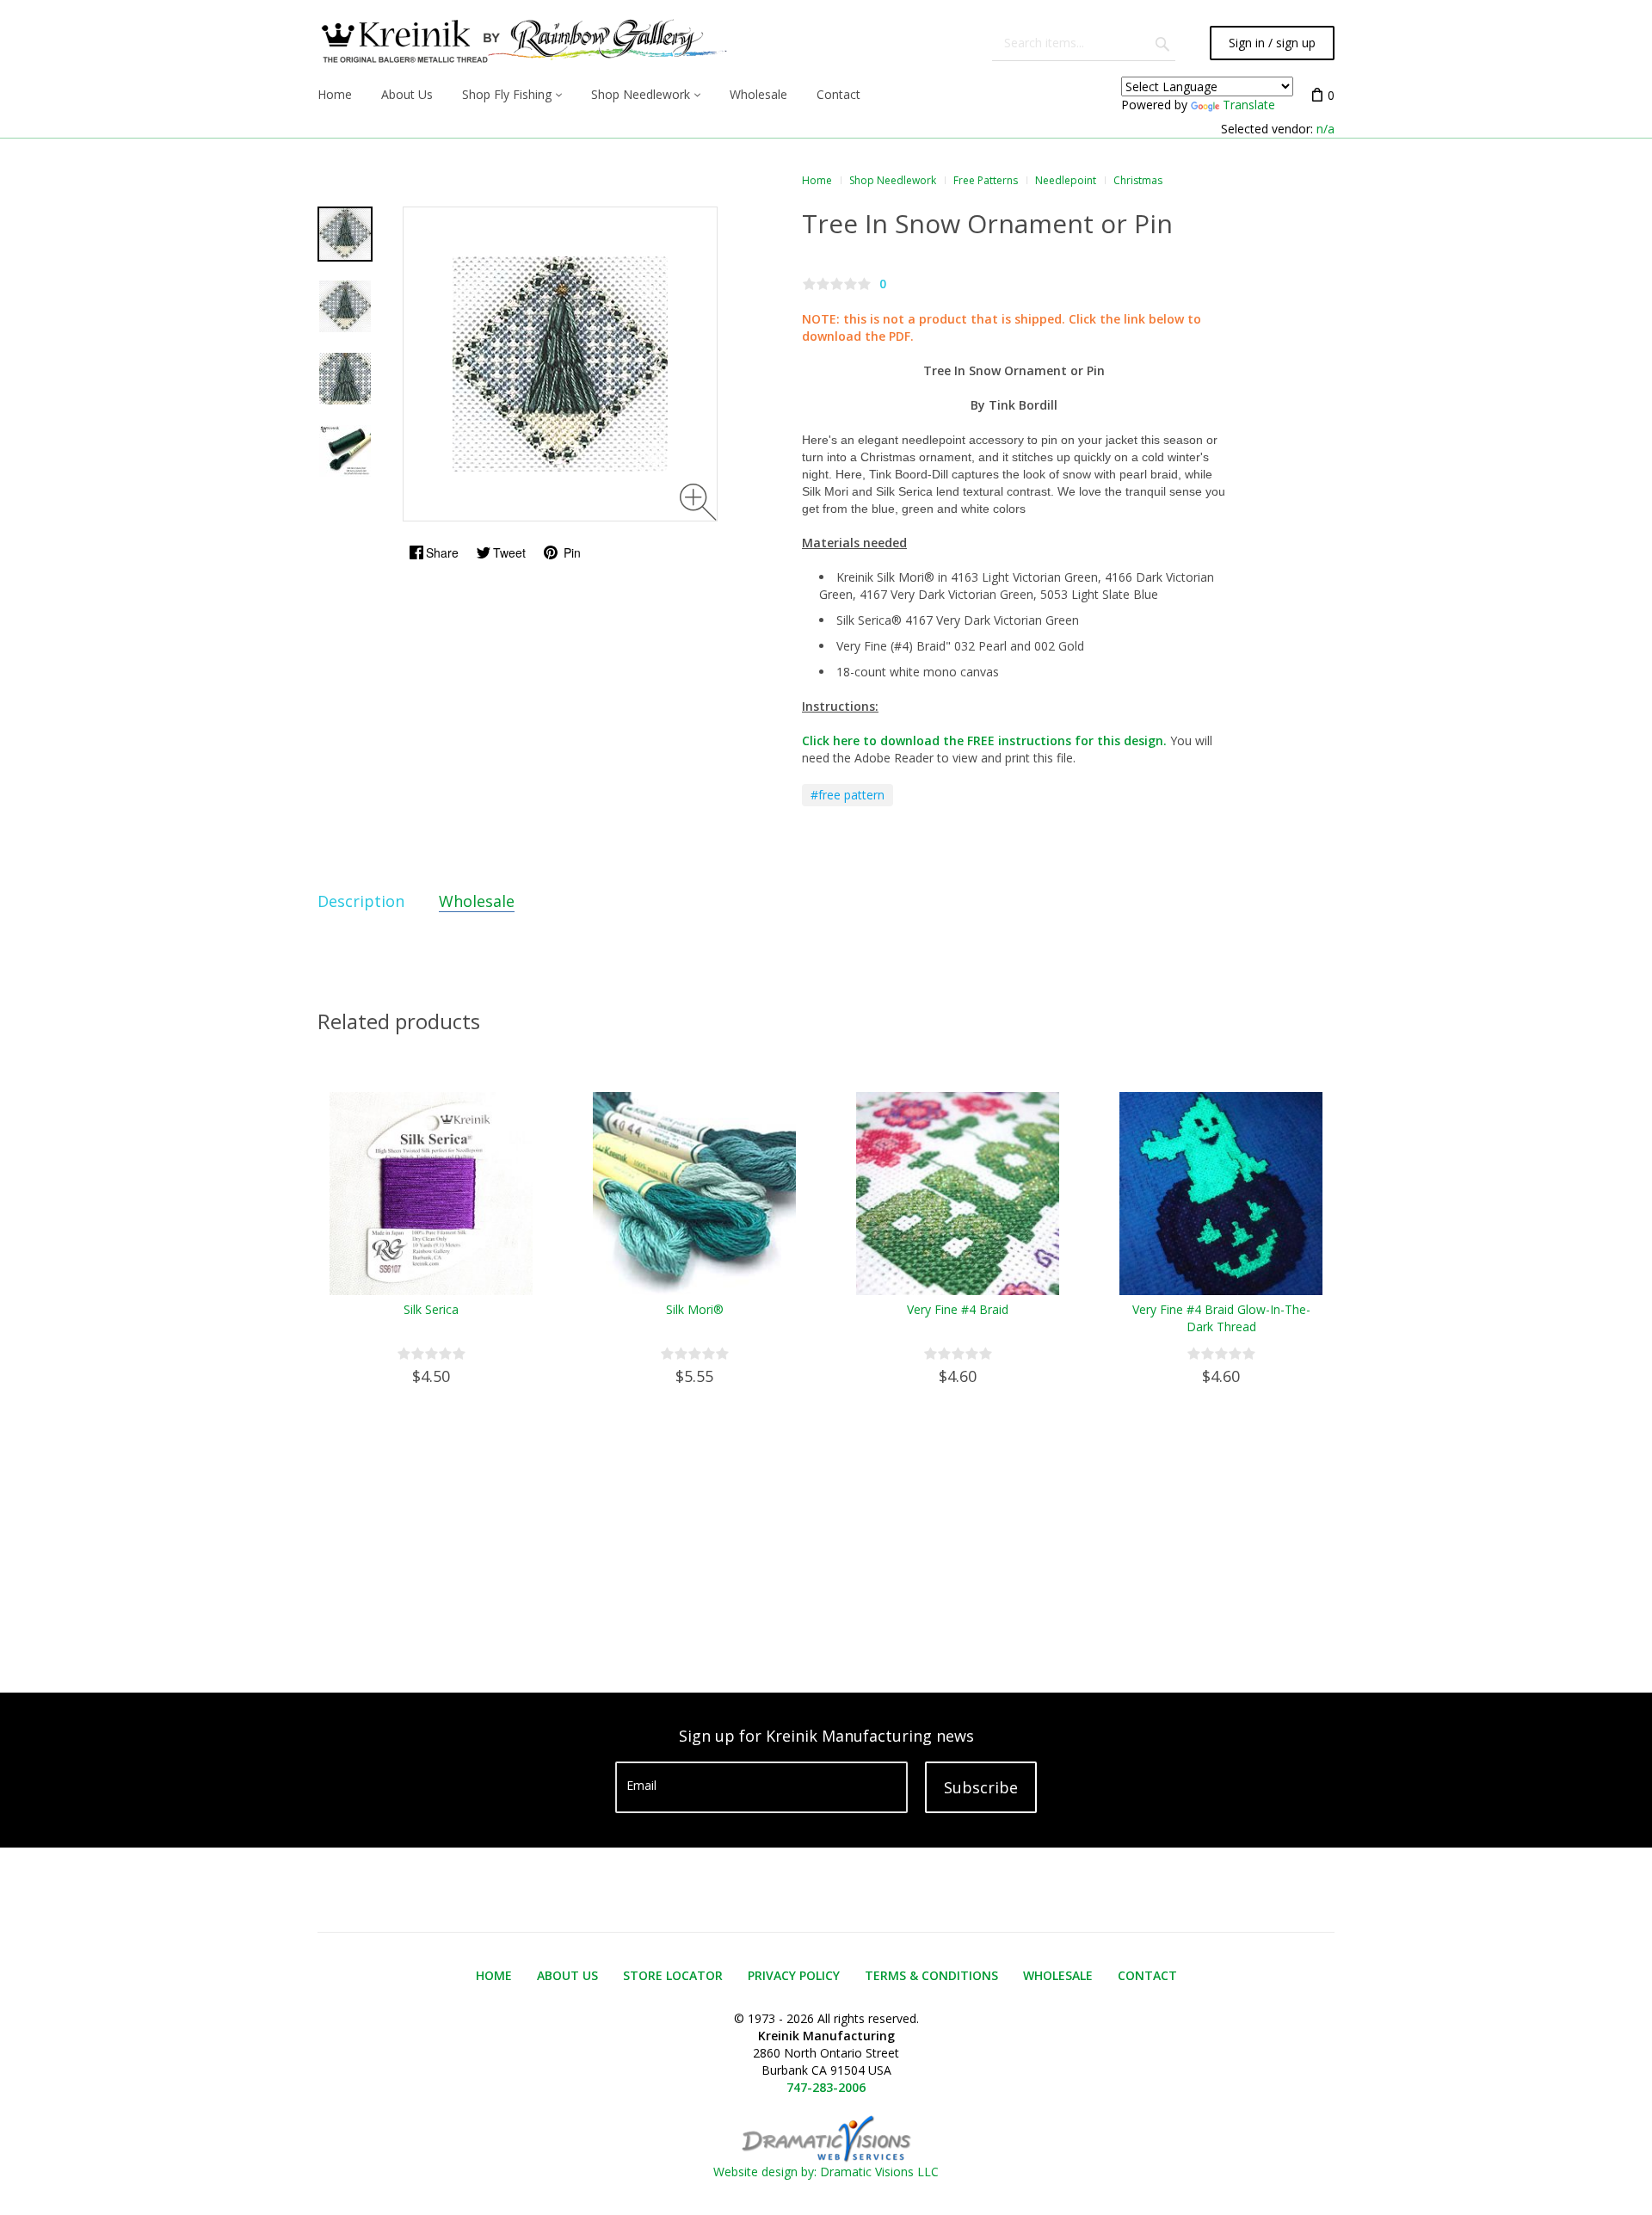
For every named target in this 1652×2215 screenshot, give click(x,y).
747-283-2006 (826, 2087)
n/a (1325, 129)
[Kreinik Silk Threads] (345, 451)
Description (361, 901)
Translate (1249, 105)
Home (817, 180)
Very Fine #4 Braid (958, 1309)
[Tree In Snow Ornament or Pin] (345, 234)
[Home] (522, 43)
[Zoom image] (698, 502)
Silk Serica (431, 1309)
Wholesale (477, 901)
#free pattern (848, 795)
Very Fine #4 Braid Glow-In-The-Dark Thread (1221, 1318)
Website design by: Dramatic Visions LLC (826, 2172)
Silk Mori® (695, 1309)
